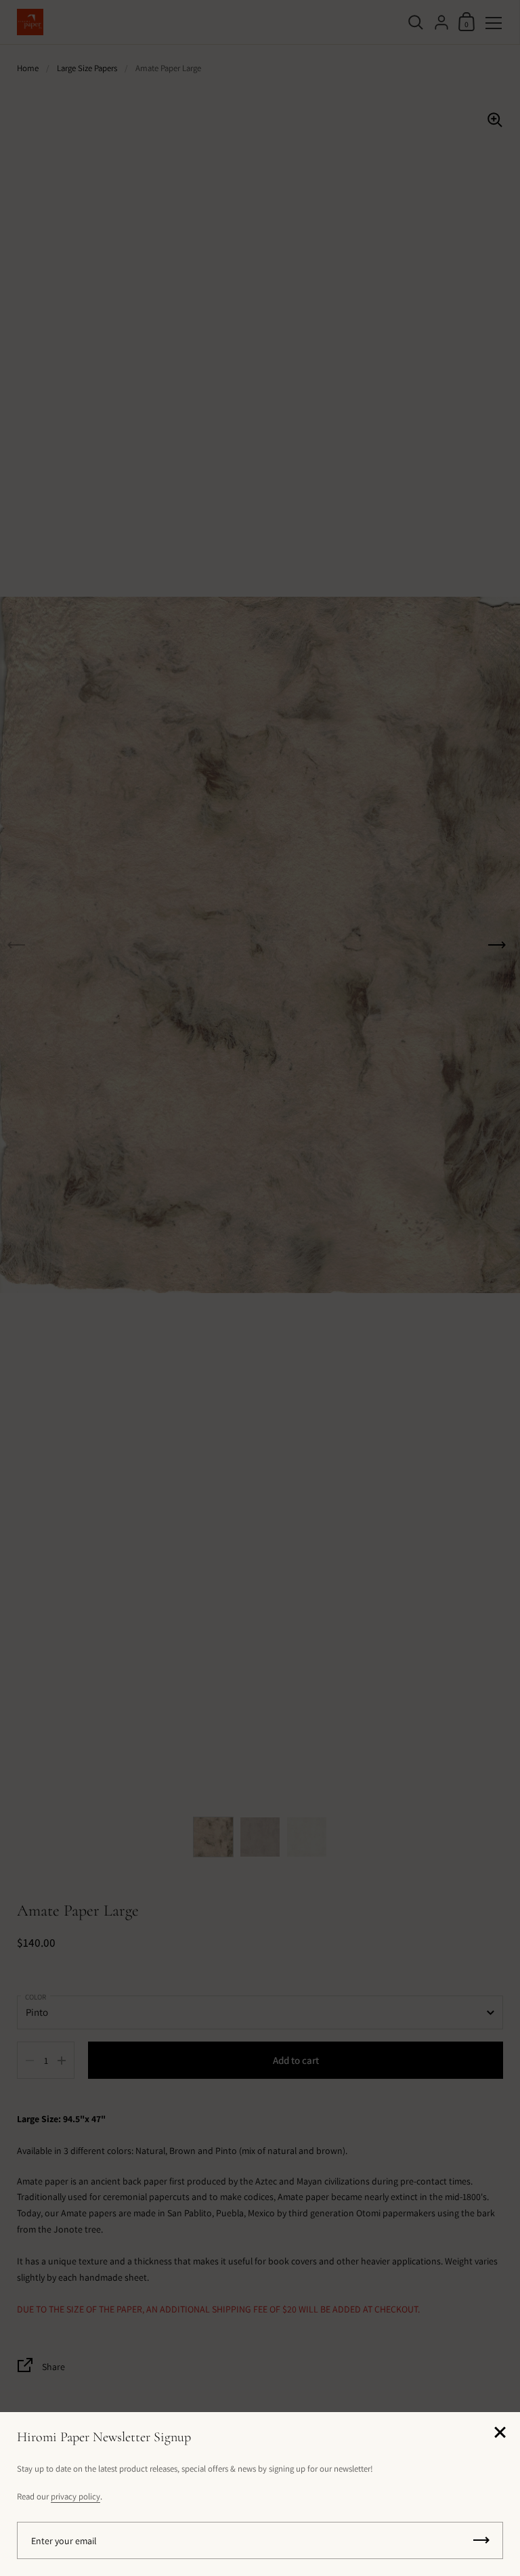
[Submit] (481, 2540)
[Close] (500, 2433)
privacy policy (75, 2496)
